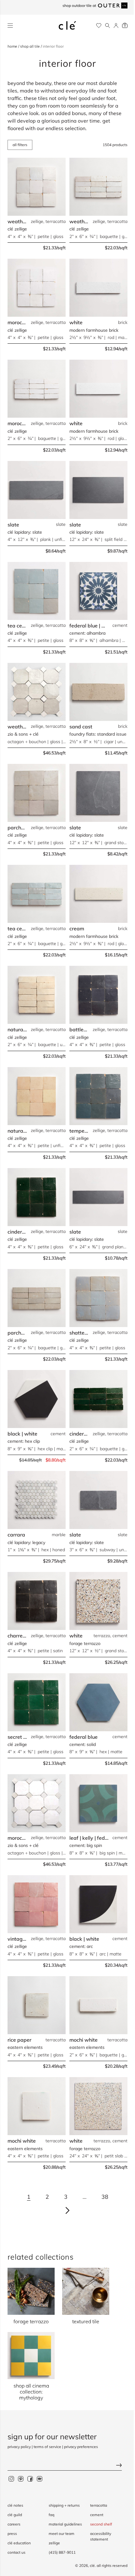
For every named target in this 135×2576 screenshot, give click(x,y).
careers (14, 2524)
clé (92, 2565)
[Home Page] (67, 25)
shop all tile (30, 46)
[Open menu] (10, 26)
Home (13, 46)
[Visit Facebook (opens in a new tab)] (30, 2478)
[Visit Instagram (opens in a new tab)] (11, 2478)
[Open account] (116, 26)
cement (97, 2515)
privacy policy (19, 2447)
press (12, 2534)
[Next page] (67, 2210)
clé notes (15, 2505)
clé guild (15, 2515)
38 (105, 2197)
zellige (54, 2543)
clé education (19, 2543)
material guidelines (65, 2524)
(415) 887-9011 (62, 2552)
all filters (20, 145)
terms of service (47, 2447)
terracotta (99, 2505)
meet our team (62, 2534)
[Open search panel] (108, 26)
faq (51, 2515)
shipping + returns (64, 2505)
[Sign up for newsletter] (67, 2466)
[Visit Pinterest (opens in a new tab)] (21, 2478)
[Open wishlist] (99, 26)
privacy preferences (81, 2447)
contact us (16, 2552)
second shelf (101, 2524)
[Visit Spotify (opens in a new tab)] (40, 2478)
